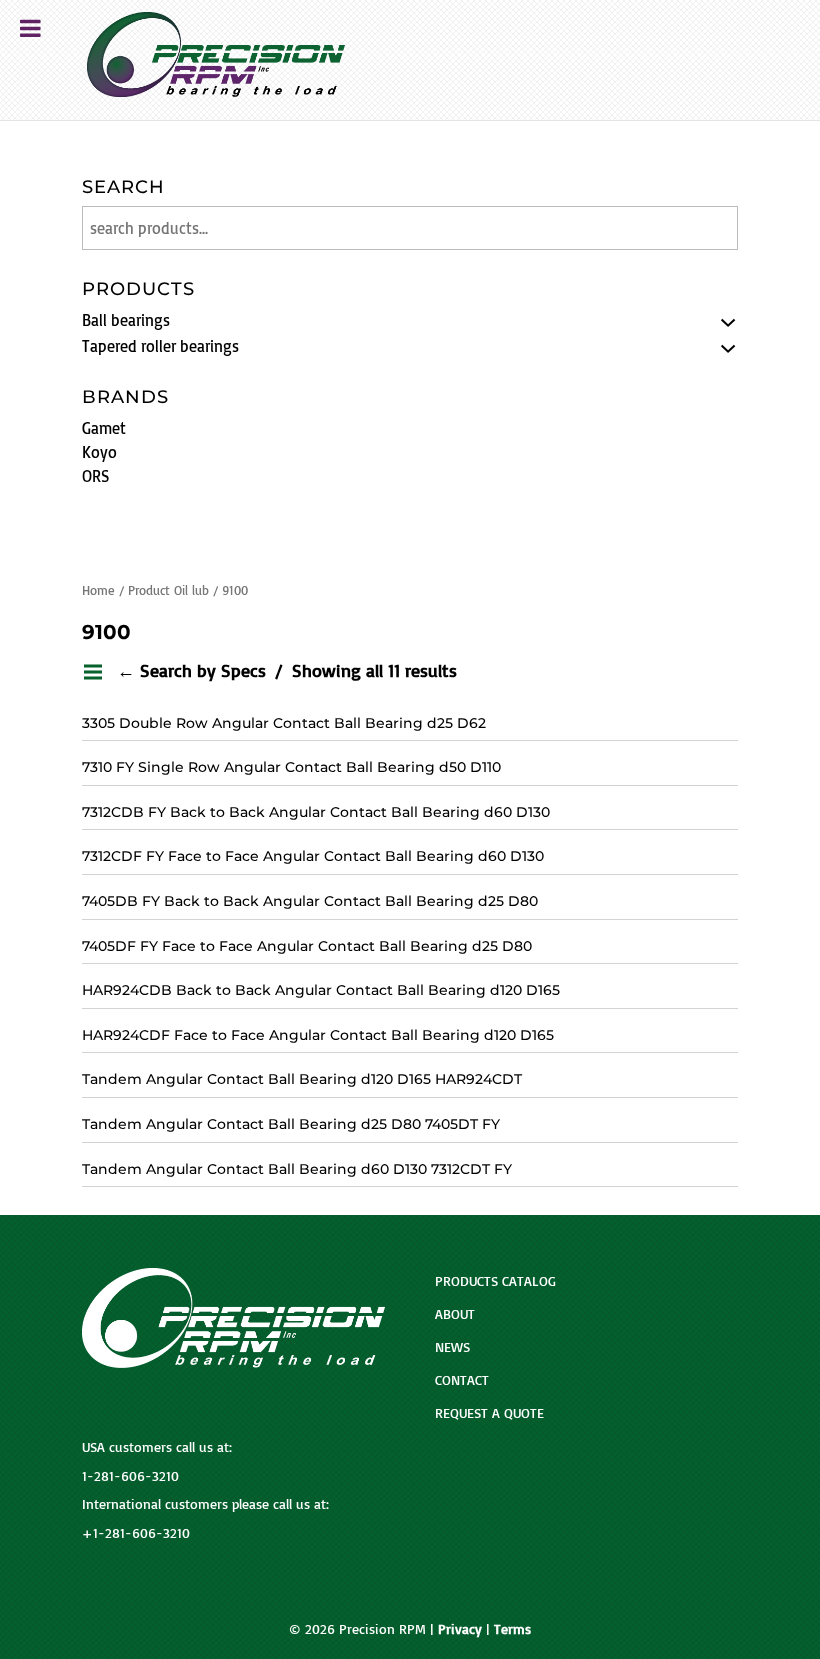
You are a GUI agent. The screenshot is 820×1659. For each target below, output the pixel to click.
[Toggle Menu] (30, 28)
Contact (462, 1379)
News (452, 1346)
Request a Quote (489, 1412)
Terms (512, 1628)
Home (98, 590)
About (455, 1313)
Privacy (460, 1628)
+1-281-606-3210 (136, 1532)
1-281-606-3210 (130, 1475)
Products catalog (495, 1280)
